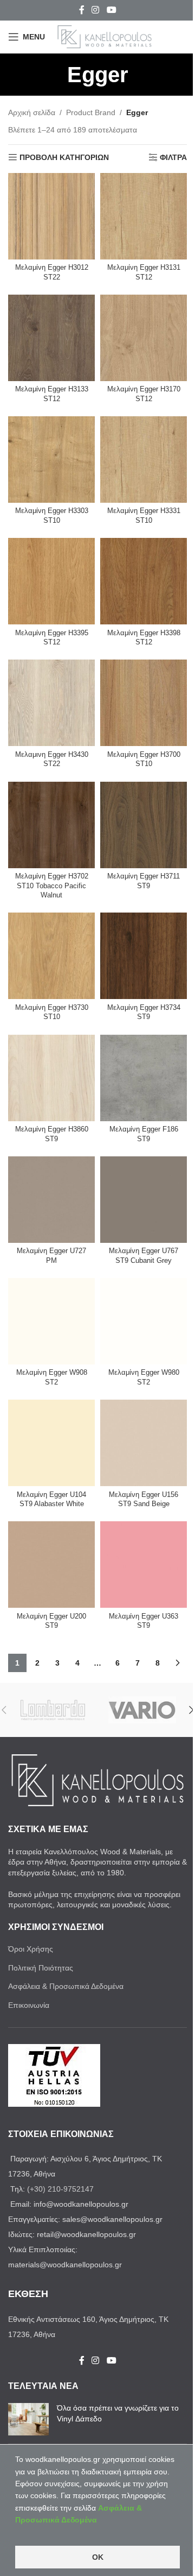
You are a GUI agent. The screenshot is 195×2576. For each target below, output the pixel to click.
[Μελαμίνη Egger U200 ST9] (51, 1565)
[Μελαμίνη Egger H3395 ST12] (51, 581)
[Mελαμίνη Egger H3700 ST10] (144, 703)
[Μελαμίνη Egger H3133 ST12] (51, 338)
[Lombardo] (53, 1710)
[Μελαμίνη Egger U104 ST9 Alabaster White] (51, 1443)
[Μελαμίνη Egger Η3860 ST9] (51, 1078)
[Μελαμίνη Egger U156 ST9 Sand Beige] (144, 1443)
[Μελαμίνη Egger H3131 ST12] (144, 216)
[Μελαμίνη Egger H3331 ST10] (144, 460)
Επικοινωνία (29, 2005)
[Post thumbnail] (28, 2419)
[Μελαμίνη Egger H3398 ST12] (144, 581)
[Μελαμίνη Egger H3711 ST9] (144, 825)
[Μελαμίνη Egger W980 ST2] (144, 1321)
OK (98, 2557)
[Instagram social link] (96, 10)
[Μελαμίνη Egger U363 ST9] (144, 1565)
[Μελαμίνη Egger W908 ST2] (51, 1321)
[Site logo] (105, 36)
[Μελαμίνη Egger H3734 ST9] (144, 956)
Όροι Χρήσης (31, 1949)
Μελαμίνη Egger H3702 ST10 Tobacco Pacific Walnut (52, 886)
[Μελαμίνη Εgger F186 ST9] (144, 1078)
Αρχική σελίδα (32, 112)
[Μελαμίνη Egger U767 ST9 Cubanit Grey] (144, 1200)
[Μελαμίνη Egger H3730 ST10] (51, 956)
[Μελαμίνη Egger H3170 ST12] (144, 338)
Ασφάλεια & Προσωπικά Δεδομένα (66, 1986)
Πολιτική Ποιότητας (41, 1968)
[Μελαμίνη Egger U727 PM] (51, 1200)
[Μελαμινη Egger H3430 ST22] (51, 703)
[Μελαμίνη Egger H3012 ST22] (51, 216)
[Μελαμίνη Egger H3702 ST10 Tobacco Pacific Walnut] (51, 825)
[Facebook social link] (82, 10)
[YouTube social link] (111, 10)
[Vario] (142, 1710)
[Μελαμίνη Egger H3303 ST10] (51, 460)
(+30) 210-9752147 (60, 2189)
